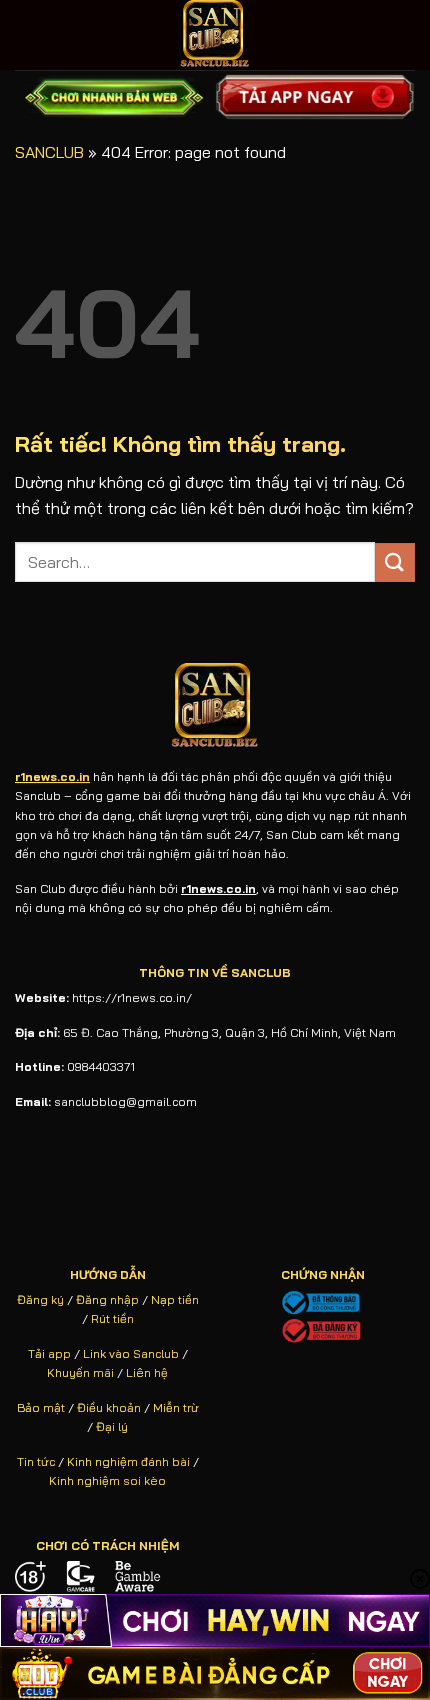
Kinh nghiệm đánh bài (128, 1461)
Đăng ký (40, 1299)
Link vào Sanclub (131, 1353)
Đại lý (112, 1426)
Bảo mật (41, 1407)
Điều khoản (109, 1407)
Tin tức (36, 1461)
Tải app (49, 1353)
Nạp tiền (175, 1299)
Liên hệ (147, 1372)
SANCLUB (49, 152)
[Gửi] (395, 562)
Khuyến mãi (80, 1372)
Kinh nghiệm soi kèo (107, 1480)
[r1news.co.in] (215, 35)
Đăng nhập (107, 1299)
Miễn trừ (176, 1407)
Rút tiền (112, 1318)
